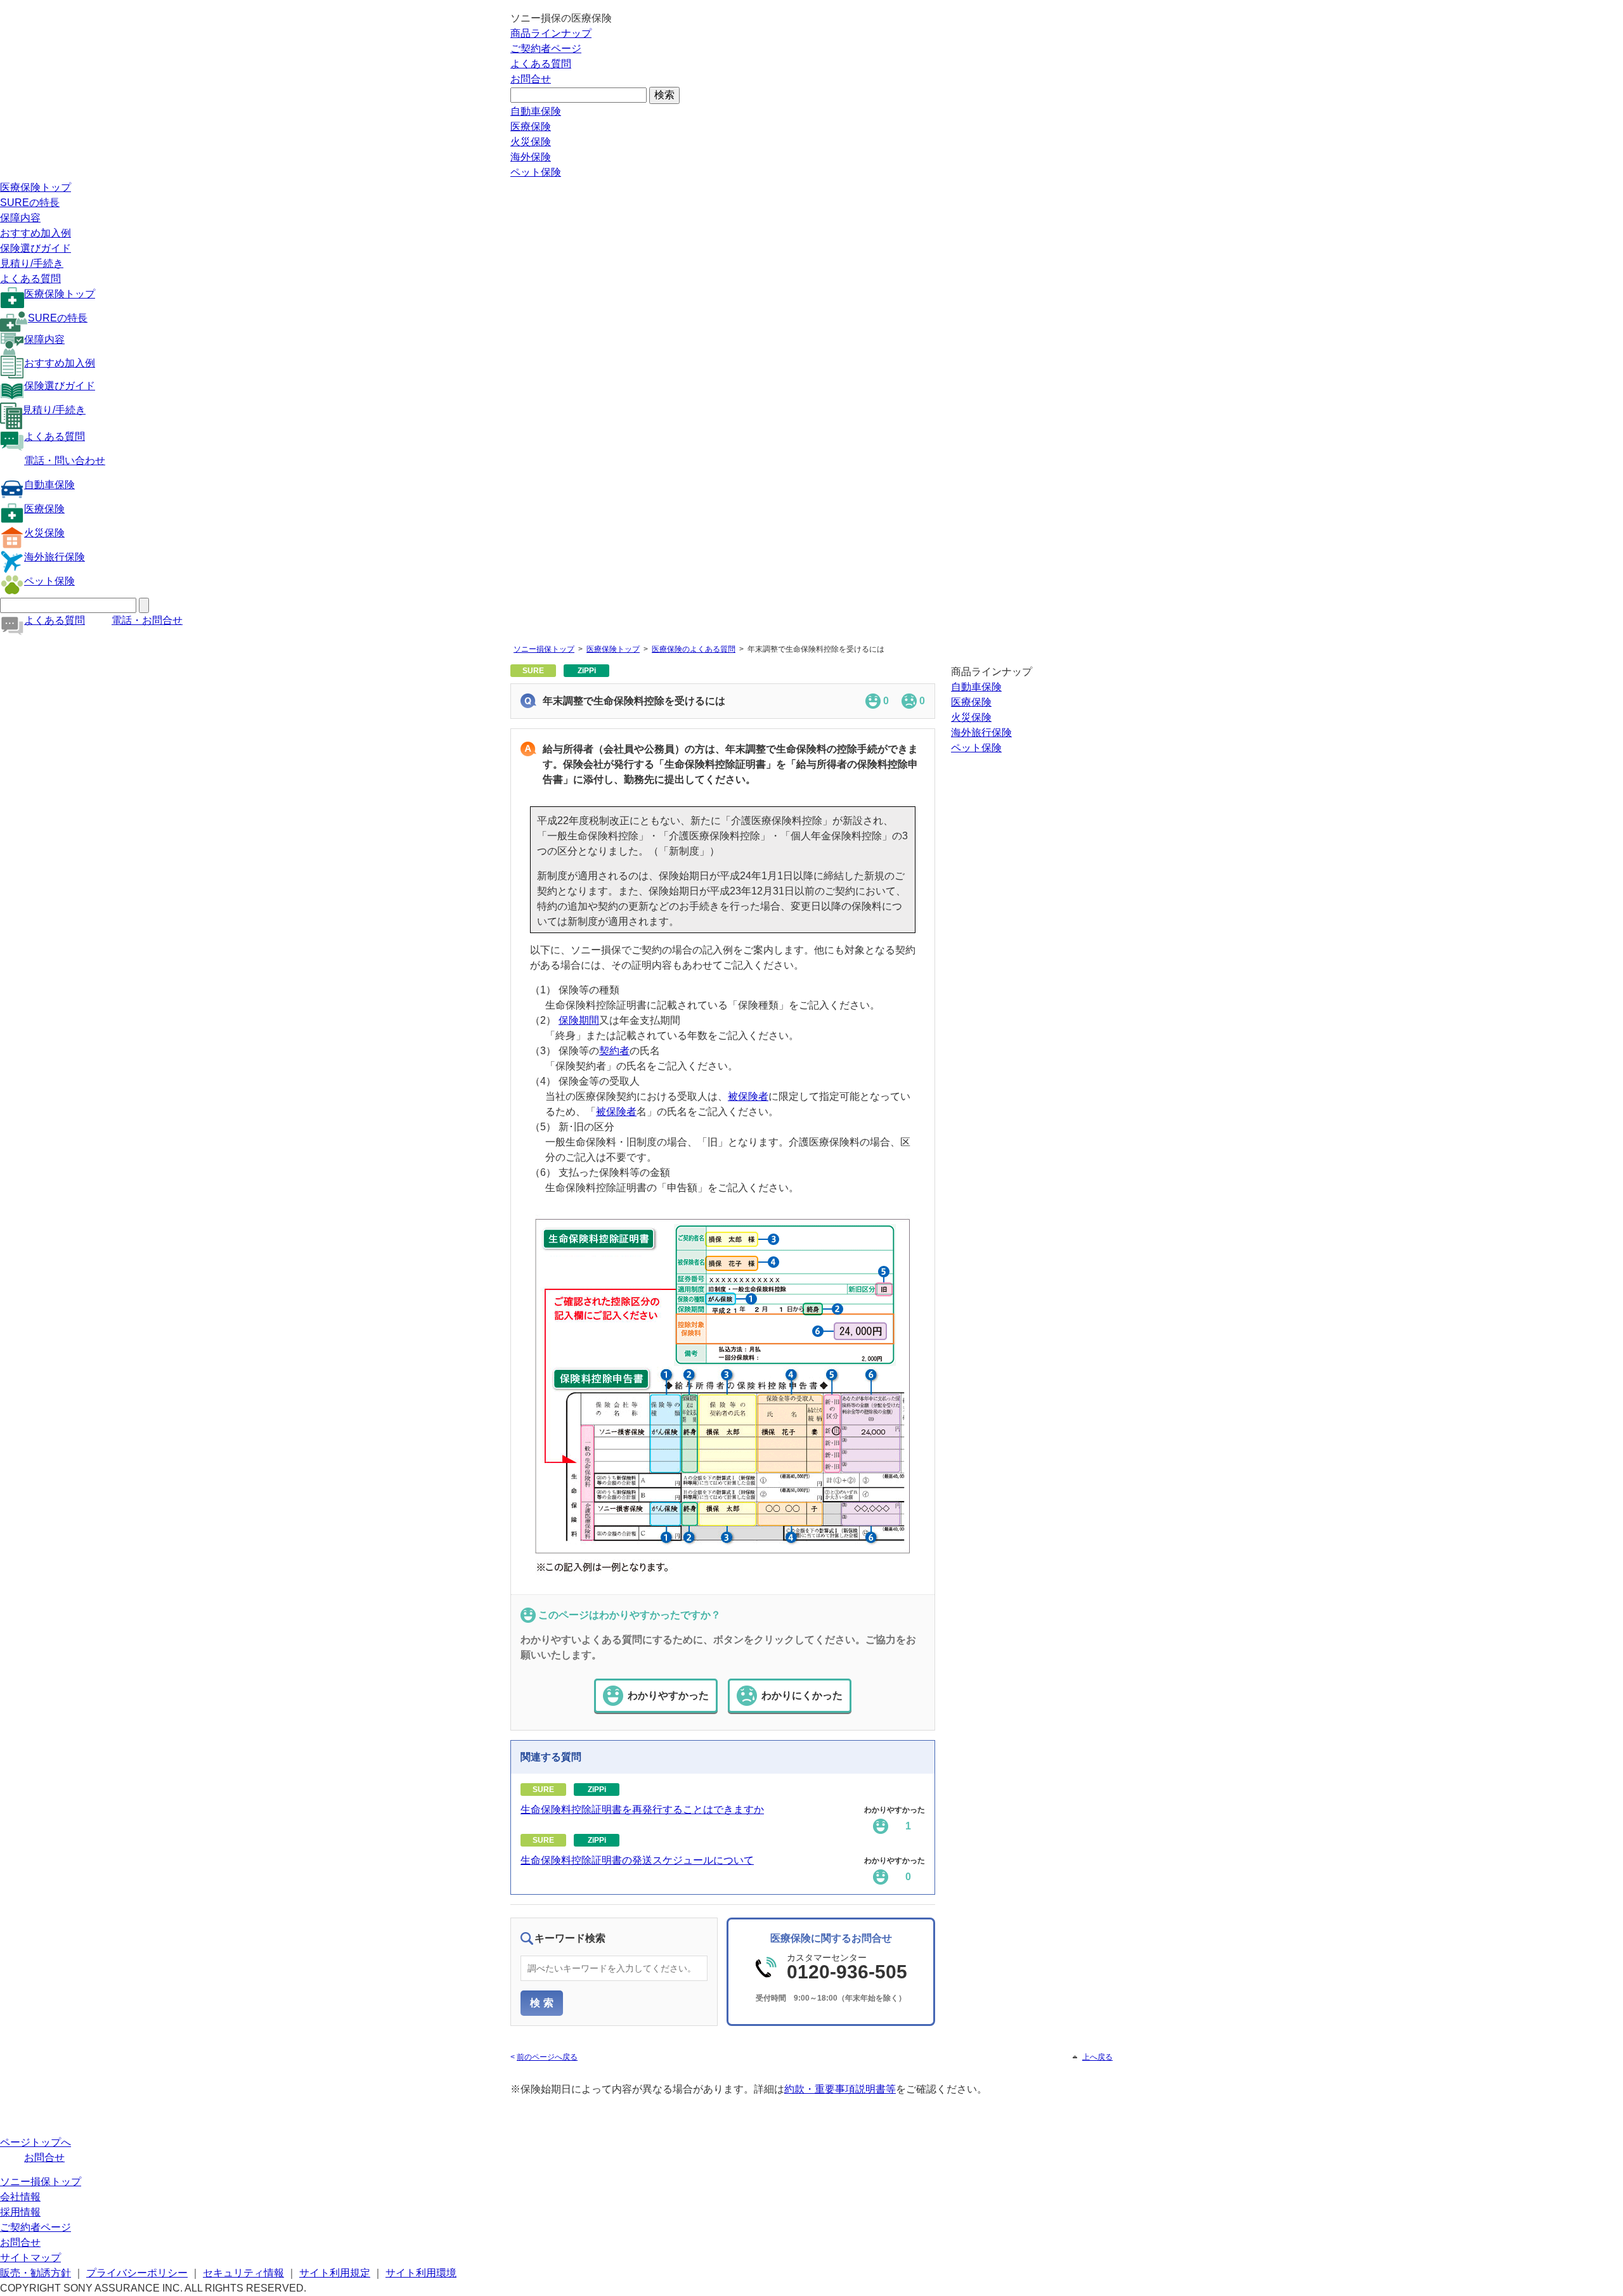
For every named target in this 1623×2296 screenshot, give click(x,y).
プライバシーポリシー (137, 2273)
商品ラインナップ (551, 33)
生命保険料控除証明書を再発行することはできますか (642, 1809)
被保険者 (748, 1096)
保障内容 (20, 218)
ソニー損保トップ (544, 649)
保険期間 (579, 1020)
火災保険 (531, 142)
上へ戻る (1097, 2057)
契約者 (614, 1051)
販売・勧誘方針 (36, 2273)
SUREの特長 (30, 203)
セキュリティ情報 (243, 2273)
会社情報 (20, 2197)
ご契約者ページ (546, 48)
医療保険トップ (36, 187)
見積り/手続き (32, 263)
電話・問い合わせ (65, 461)
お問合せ (531, 79)
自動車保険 (536, 111)
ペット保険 (536, 172)
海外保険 (531, 157)
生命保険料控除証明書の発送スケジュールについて (637, 1860)
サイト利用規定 (335, 2273)
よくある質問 (541, 64)
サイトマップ (30, 2258)
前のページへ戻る (547, 2057)
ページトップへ (36, 2142)
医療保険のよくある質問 (694, 649)
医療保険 (531, 126)
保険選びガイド (36, 248)
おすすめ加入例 (36, 233)
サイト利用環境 (421, 2273)
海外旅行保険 (55, 557)
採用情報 (20, 2212)
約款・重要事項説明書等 (840, 2089)
